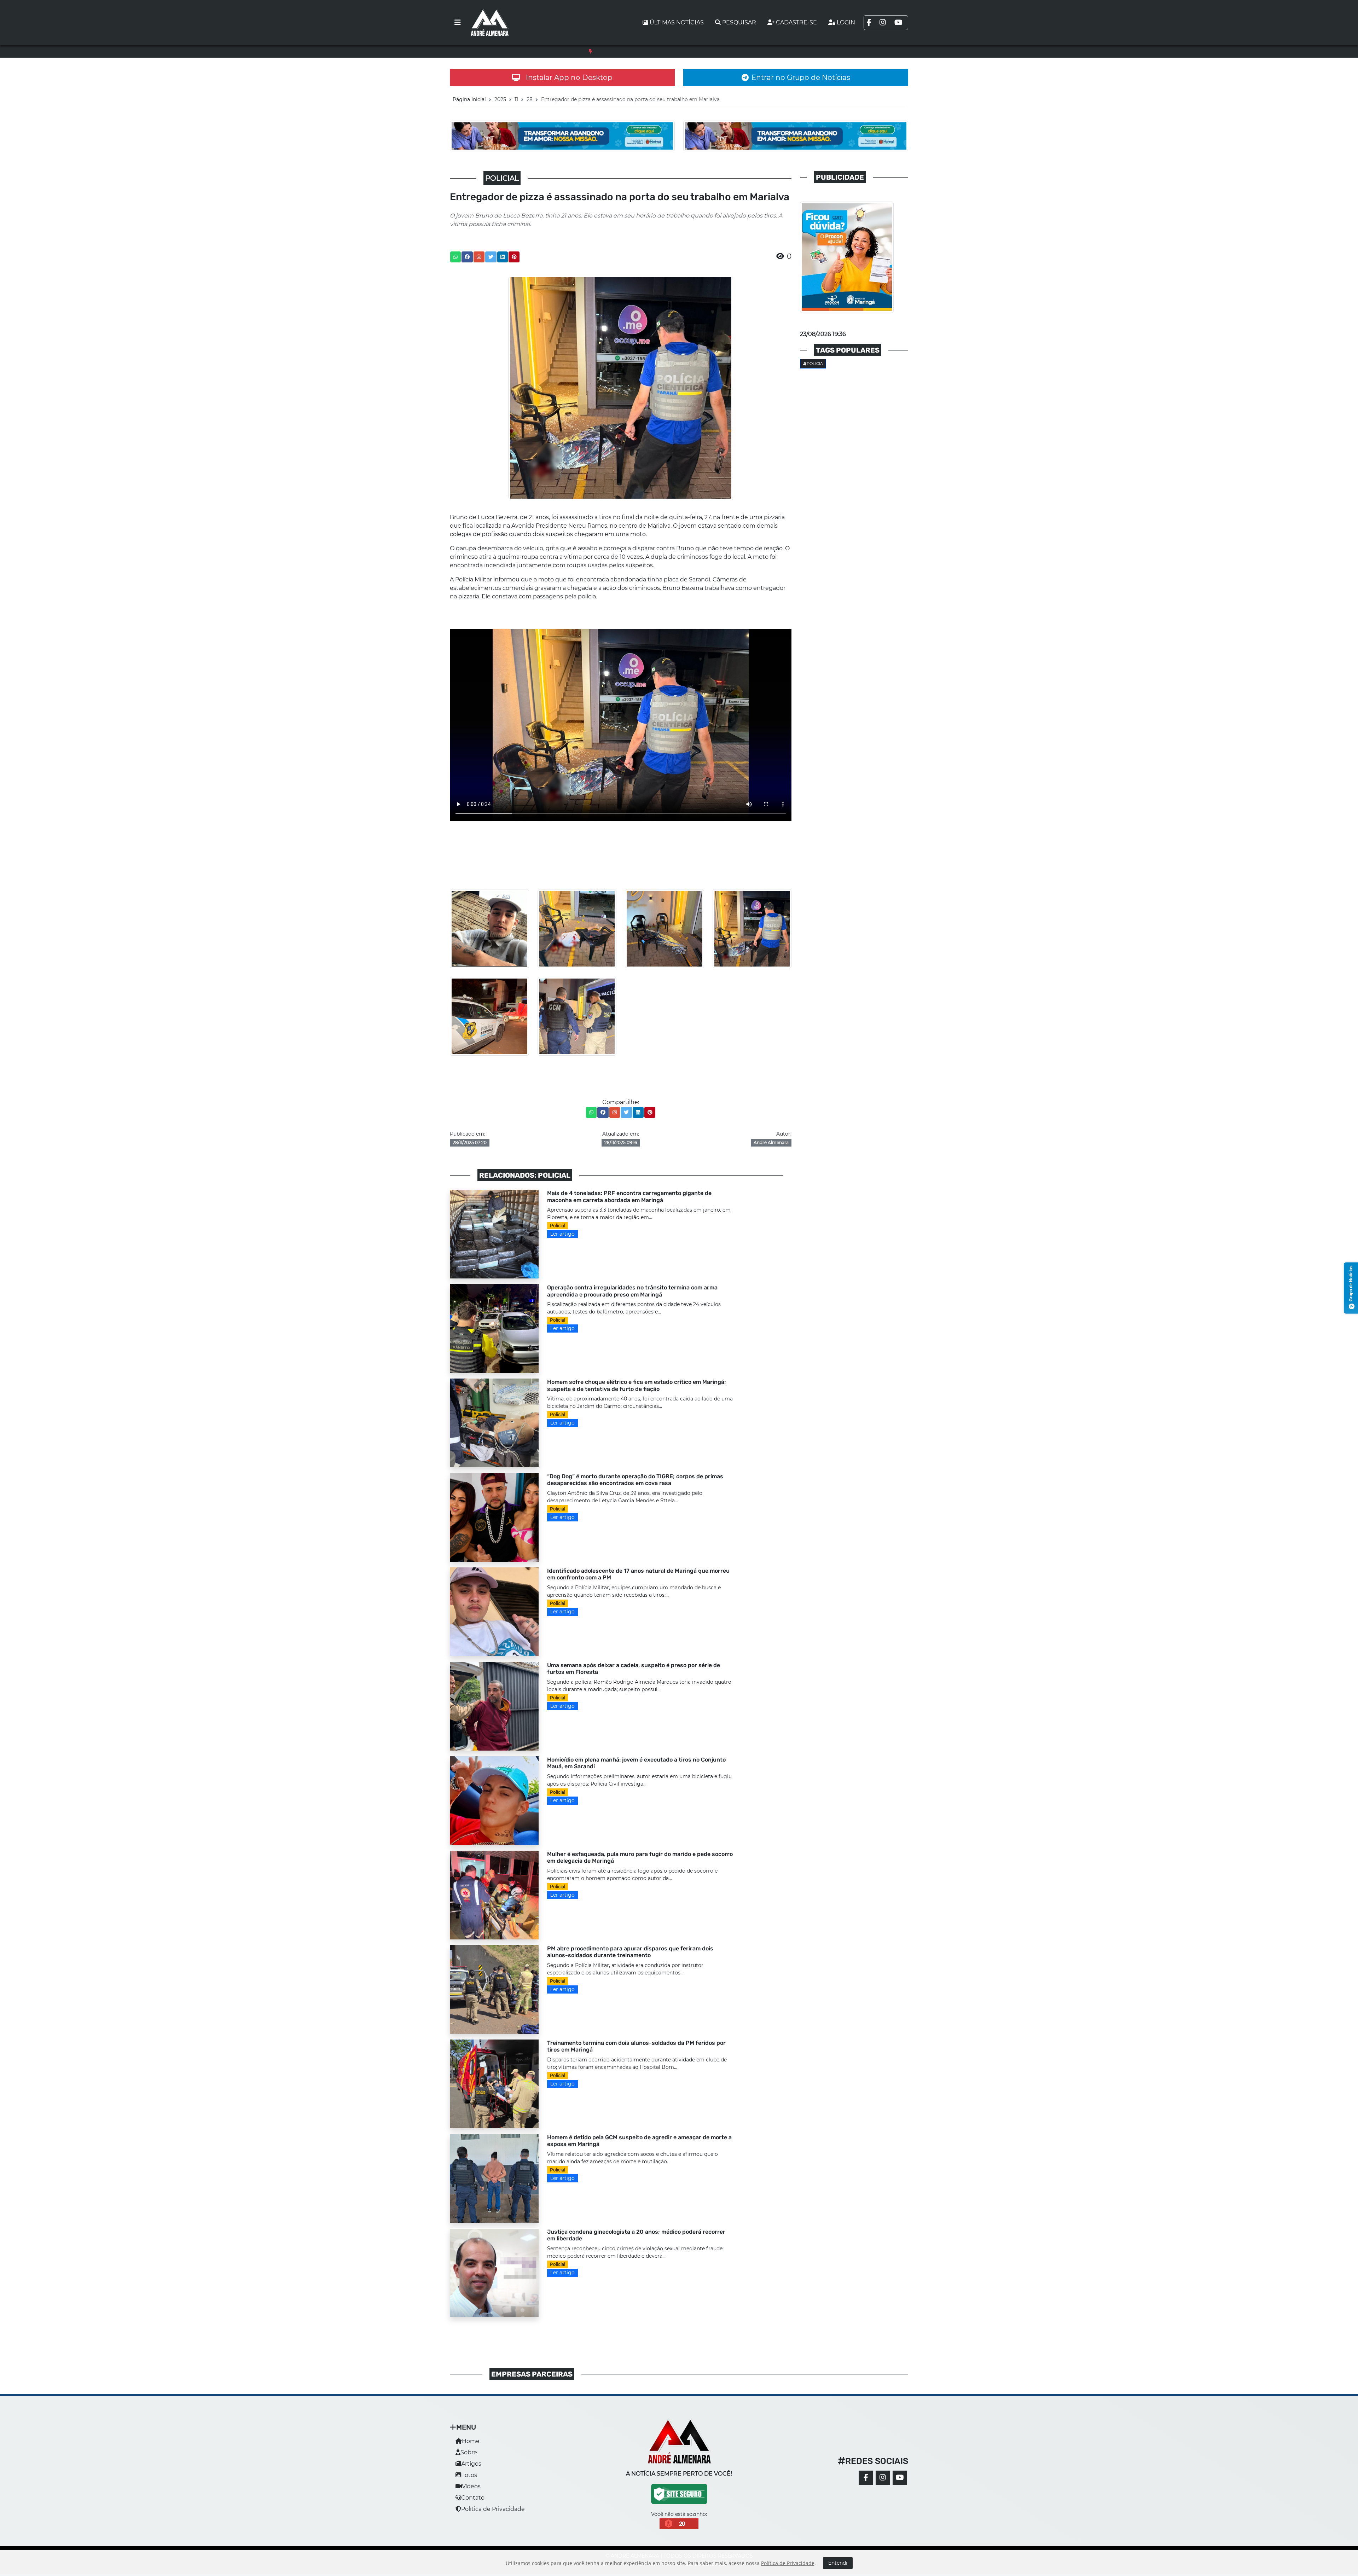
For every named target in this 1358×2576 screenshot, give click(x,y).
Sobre (469, 2452)
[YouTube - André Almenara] (900, 2478)
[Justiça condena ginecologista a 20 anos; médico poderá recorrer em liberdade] (494, 2272)
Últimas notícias (677, 22)
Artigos (471, 2464)
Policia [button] (815, 364)
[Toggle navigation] (458, 23)
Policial (558, 1226)
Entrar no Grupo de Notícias (801, 77)
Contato (473, 2498)
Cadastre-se (796, 22)
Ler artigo (562, 1234)
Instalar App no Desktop (569, 77)
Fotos (469, 2475)
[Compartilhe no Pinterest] (514, 257)
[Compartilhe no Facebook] (467, 257)
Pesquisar (739, 22)
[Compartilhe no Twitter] (491, 257)
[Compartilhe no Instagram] (479, 257)
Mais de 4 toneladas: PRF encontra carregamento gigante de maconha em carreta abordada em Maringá (683, 51)
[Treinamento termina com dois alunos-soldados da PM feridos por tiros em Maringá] (494, 2084)
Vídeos (471, 2486)
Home (471, 2441)
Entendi (838, 2563)
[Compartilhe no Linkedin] (503, 257)
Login (846, 22)
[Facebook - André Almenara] (866, 2478)
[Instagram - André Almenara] (883, 2478)
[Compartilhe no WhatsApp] (455, 257)
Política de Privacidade (493, 2509)
